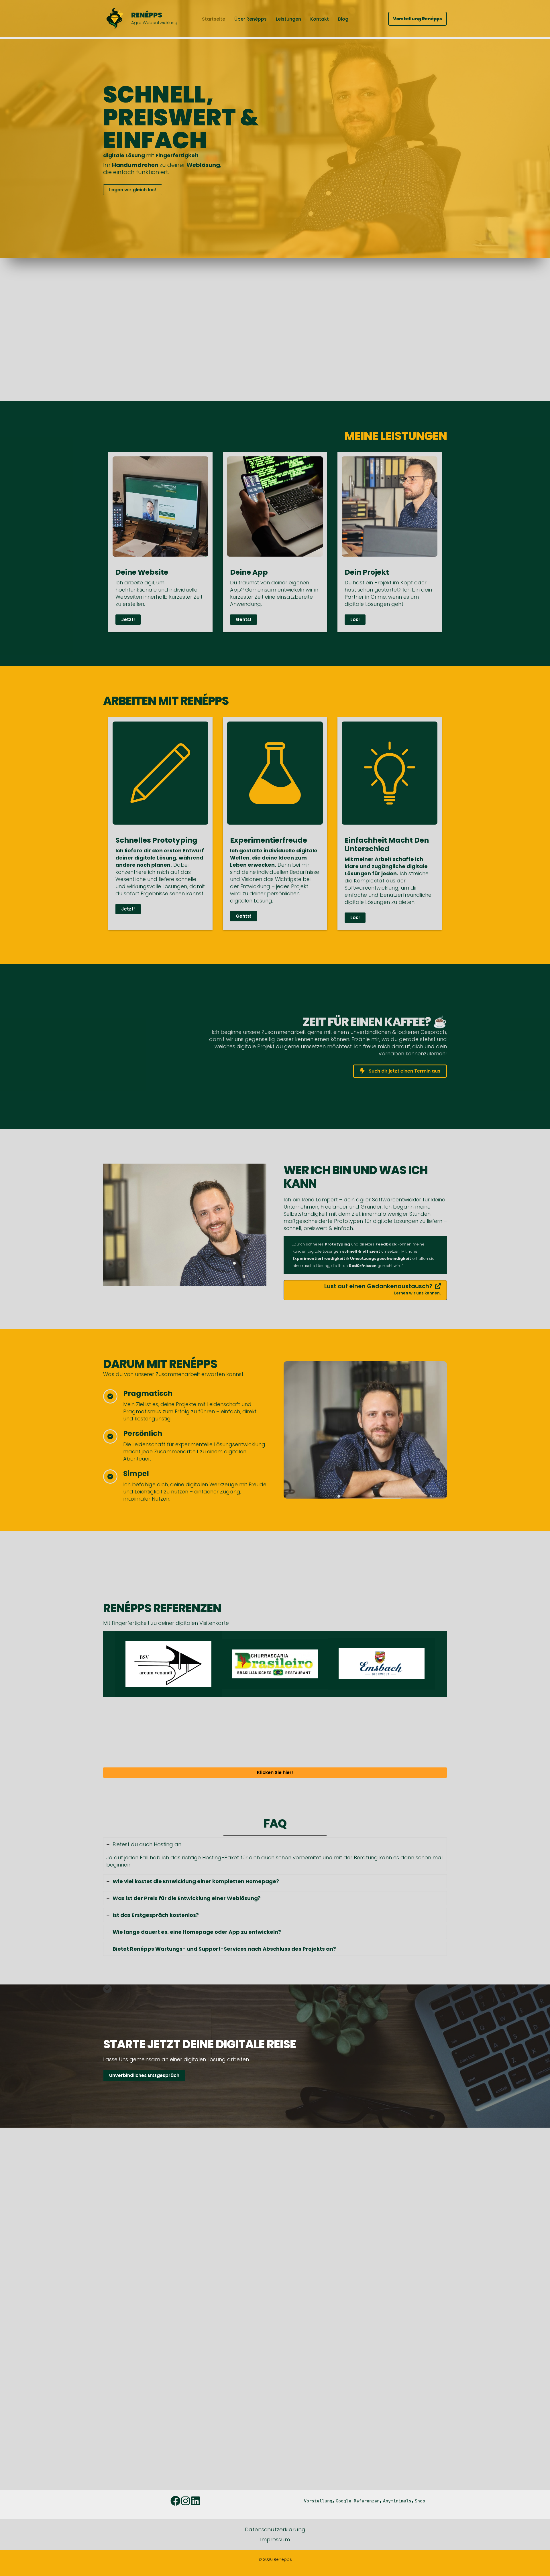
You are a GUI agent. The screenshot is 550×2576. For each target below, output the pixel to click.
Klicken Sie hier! (275, 1772)
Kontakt (320, 19)
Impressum (275, 2539)
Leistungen (288, 19)
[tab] (275, 1854)
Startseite (214, 19)
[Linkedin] (196, 2501)
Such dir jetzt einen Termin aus (404, 1071)
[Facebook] (175, 2501)
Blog (343, 19)
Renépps (147, 15)
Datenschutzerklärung (275, 2529)
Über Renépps (251, 19)
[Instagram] (185, 2501)
